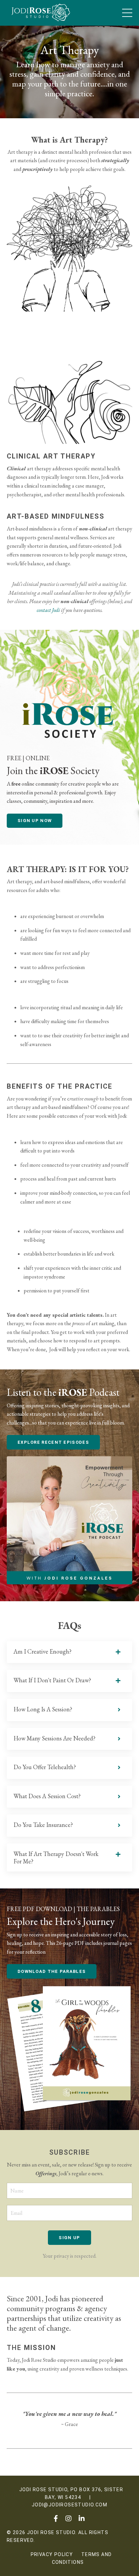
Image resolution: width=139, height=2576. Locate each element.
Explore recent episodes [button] (53, 1442)
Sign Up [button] (69, 2238)
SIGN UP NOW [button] (35, 821)
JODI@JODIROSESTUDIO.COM (69, 2505)
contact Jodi (48, 610)
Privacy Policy (52, 2554)
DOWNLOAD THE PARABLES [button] (52, 1971)
